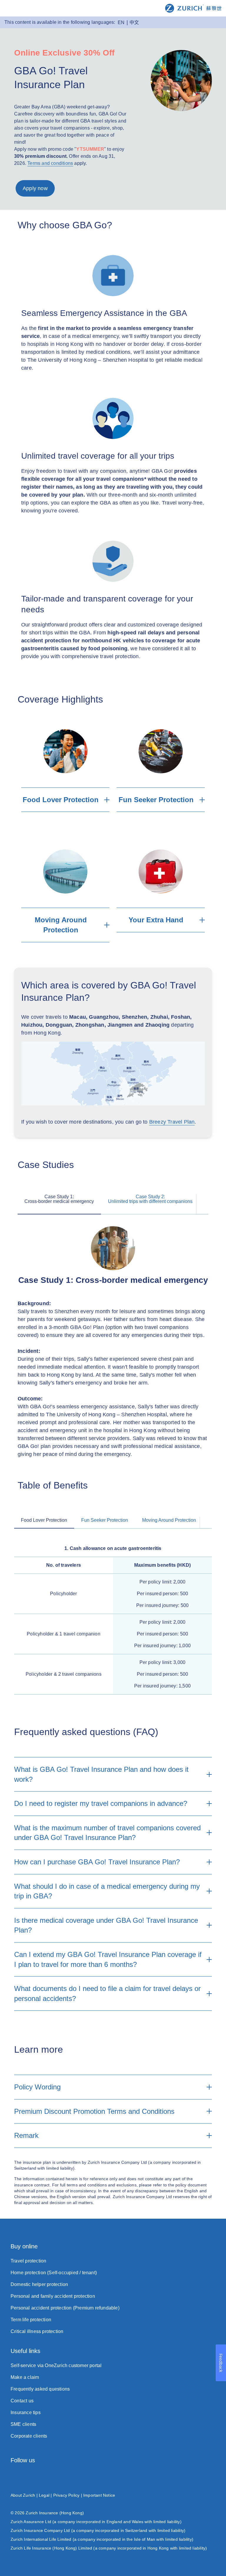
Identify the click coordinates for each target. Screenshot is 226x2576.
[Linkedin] (146, 2477)
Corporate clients (29, 2436)
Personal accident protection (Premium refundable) (65, 2308)
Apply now (35, 188)
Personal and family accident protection (53, 2296)
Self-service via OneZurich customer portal (56, 2365)
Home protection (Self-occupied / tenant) (54, 2273)
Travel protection (28, 2261)
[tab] (59, 1197)
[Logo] (193, 8)
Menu (9, 9)
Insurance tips (26, 2412)
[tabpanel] (113, 1342)
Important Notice (99, 2495)
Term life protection (31, 2320)
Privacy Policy (67, 2495)
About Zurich (23, 2495)
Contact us (22, 2401)
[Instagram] (13, 2477)
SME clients (23, 2424)
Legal (44, 2495)
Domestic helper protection (39, 2284)
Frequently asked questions (40, 2389)
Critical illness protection (37, 2331)
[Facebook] (80, 2477)
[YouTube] (213, 2477)
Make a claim (25, 2377)
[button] (202, 1204)
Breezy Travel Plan (172, 1122)
